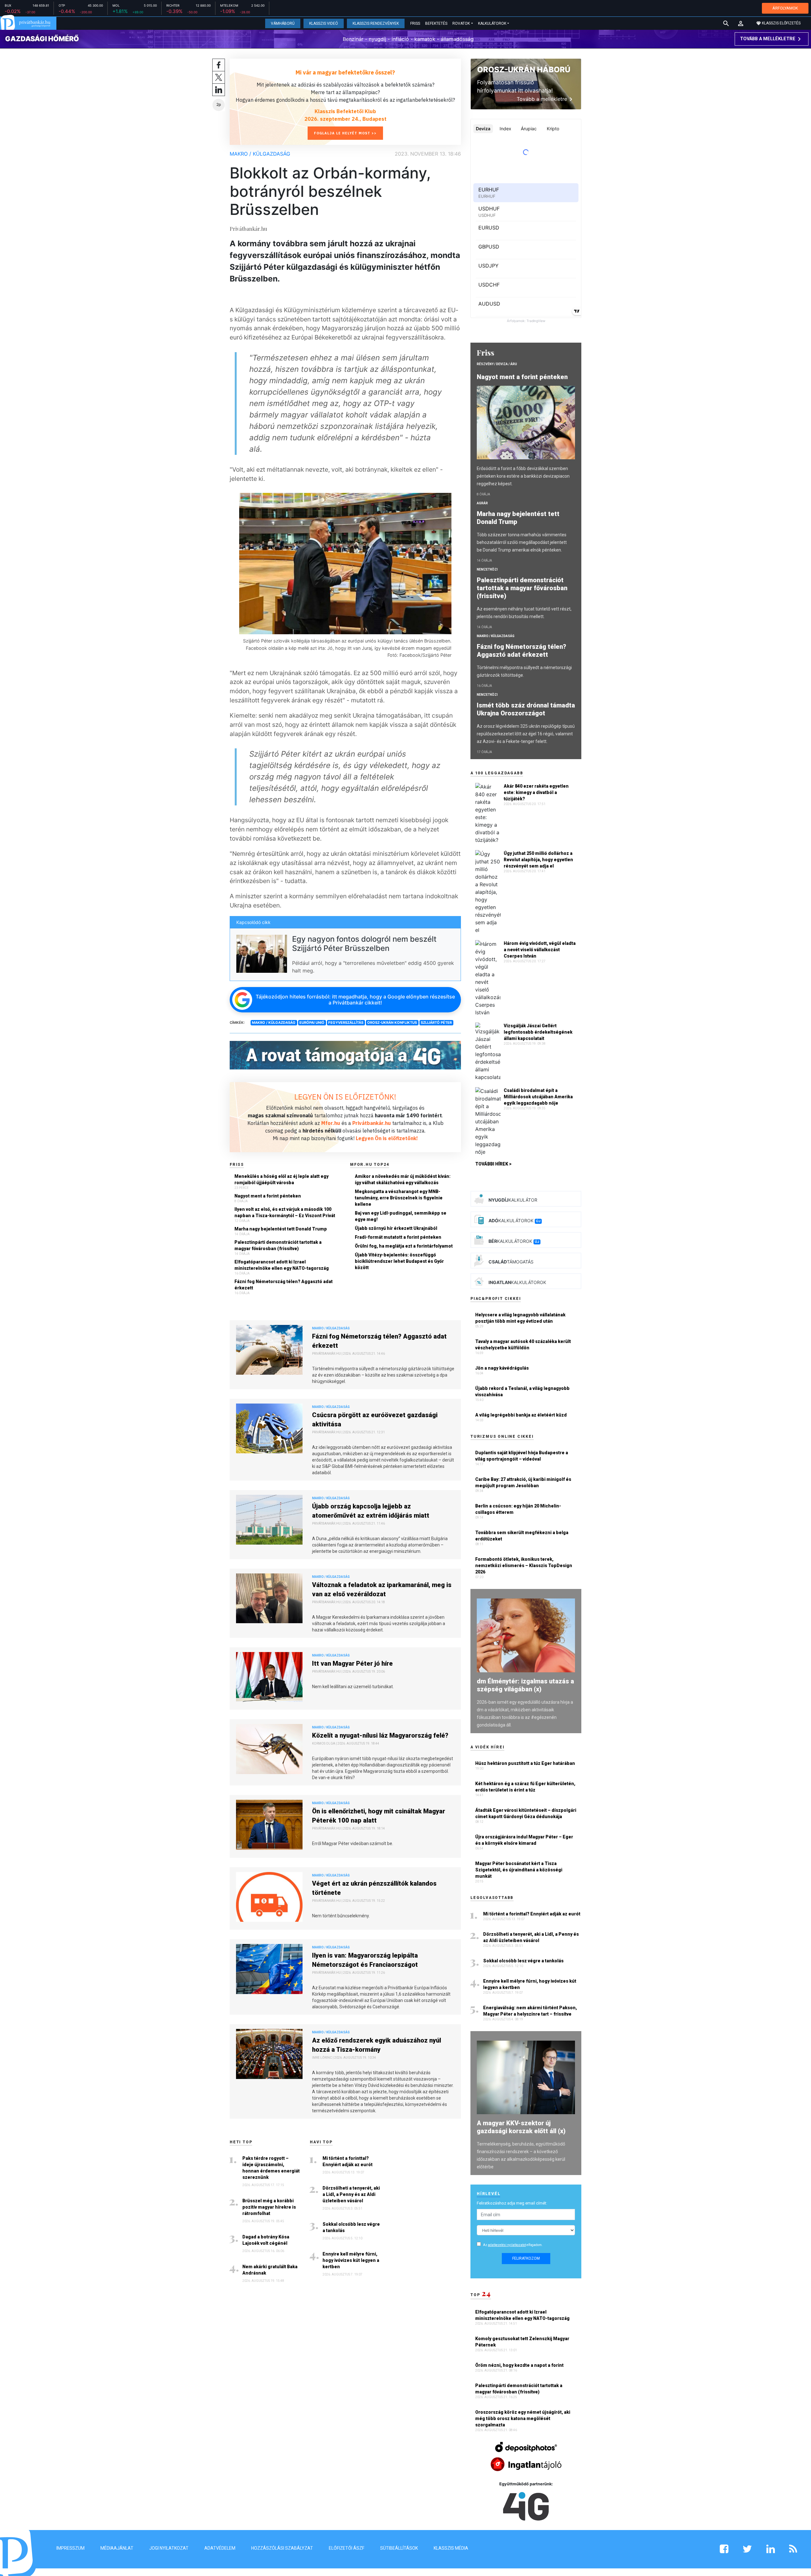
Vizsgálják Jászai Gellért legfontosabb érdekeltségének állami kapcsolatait (538, 1032)
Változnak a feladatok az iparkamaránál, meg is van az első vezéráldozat (382, 1589)
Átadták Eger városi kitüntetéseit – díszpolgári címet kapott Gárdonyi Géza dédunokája (526, 1813)
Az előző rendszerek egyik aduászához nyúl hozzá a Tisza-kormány (377, 2045)
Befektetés (436, 23)
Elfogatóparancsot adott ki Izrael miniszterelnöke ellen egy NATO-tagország (282, 1265)
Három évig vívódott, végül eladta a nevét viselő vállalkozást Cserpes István (540, 950)
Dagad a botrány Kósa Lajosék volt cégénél (266, 2240)
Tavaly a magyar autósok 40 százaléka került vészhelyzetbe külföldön (523, 1345)
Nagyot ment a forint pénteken (268, 1196)
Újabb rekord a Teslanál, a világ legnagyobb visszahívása (522, 1391)
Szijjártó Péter (436, 1023)
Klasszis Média (451, 2548)
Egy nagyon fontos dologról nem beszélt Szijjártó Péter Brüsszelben (364, 944)
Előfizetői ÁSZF (347, 2548)
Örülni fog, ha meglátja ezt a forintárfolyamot (404, 1246)
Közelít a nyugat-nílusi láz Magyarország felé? (380, 1735)
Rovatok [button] (461, 23)
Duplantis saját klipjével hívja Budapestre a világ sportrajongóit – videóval (522, 1456)
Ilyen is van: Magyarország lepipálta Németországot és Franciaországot (365, 1960)
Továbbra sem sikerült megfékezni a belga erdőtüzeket (522, 1536)
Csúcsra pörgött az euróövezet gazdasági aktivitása (375, 1420)
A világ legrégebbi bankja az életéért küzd (521, 1415)
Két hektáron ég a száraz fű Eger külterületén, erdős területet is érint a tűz (525, 1787)
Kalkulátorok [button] (492, 23)
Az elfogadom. (513, 2245)
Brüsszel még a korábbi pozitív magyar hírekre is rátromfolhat (269, 2207)
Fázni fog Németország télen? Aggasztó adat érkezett (284, 1285)
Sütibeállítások (399, 2548)
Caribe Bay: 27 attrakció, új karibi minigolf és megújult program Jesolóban (523, 1482)
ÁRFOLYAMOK (785, 8)
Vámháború (283, 23)
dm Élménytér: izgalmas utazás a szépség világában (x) (525, 1685)
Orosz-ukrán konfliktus (392, 1023)
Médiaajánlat (117, 2548)
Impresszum (70, 2548)
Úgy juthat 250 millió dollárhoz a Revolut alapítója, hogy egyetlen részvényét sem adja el (538, 860)
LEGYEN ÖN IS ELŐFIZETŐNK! (345, 1097)
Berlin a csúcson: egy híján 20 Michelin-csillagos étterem (518, 1509)
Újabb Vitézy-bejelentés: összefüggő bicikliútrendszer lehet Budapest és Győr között (399, 1261)
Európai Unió (312, 1023)
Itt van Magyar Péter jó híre (352, 1663)
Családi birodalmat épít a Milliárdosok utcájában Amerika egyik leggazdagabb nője (538, 1097)
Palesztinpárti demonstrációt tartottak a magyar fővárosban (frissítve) (278, 1245)
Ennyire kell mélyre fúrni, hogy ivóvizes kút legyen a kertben (351, 2260)
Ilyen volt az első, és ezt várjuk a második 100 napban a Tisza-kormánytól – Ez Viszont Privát (285, 1212)
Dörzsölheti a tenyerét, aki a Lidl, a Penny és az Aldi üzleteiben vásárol (351, 2194)
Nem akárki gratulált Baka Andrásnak (270, 2270)
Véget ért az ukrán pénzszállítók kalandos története (374, 1888)
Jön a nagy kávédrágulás (502, 1368)
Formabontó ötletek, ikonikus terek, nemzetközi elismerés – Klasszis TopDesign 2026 (524, 1566)
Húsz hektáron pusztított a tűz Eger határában (525, 1763)
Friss (415, 23)
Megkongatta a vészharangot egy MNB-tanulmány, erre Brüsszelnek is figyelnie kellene (399, 1198)
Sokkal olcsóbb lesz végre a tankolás (351, 2227)
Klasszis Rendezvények (376, 23)
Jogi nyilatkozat (169, 2548)
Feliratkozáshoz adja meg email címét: (512, 2203)
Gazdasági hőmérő (42, 39)
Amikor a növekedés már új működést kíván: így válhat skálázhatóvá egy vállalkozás (403, 1179)
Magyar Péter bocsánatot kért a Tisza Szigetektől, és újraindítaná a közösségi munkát (519, 1870)
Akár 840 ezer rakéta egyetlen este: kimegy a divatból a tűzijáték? (536, 792)
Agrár (482, 503)
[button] (741, 23)
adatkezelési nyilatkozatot (507, 2245)
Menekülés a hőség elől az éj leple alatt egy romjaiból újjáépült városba (281, 1179)
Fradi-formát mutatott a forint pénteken (398, 1237)
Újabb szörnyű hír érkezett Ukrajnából (396, 1228)
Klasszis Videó (324, 23)
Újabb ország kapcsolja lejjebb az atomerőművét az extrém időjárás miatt (371, 1511)
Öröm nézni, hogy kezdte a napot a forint (520, 2365)
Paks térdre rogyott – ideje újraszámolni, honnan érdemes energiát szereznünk (271, 2168)
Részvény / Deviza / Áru (497, 364)
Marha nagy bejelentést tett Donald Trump (281, 1229)
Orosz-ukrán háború (524, 70)
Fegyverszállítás (346, 1023)
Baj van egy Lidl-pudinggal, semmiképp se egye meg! (401, 1216)
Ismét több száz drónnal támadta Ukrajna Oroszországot (526, 709)
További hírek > (493, 1164)
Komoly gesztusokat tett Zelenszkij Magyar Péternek (522, 2342)
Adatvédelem (220, 2548)
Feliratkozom (526, 2258)
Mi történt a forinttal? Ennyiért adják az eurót (348, 2161)
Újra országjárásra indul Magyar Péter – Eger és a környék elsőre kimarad (524, 1840)
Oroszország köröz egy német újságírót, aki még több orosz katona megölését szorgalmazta (523, 2418)
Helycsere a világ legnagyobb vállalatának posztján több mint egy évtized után (520, 1318)
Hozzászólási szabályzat (282, 2548)
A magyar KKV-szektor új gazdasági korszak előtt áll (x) (521, 2127)
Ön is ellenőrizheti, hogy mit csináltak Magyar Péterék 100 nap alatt (379, 1816)
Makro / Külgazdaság (260, 154)
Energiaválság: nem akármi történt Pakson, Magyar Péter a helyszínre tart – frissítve (530, 2011)
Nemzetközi (487, 569)
